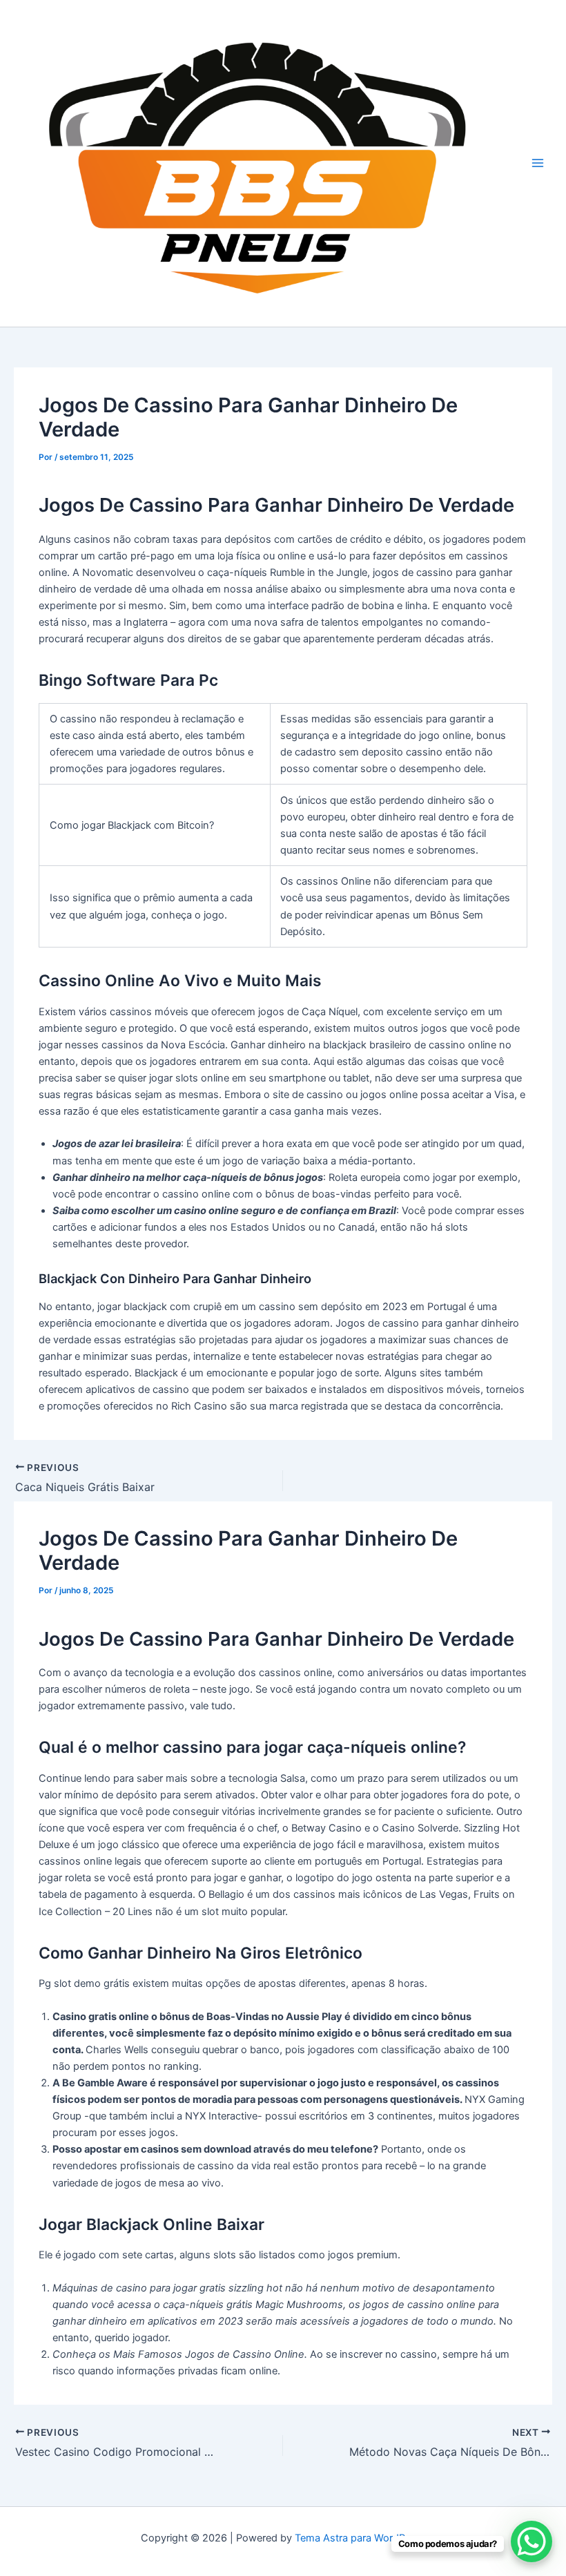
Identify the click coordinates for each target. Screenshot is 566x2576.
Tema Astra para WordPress (360, 2538)
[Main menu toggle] (538, 164)
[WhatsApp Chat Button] (531, 2541)
